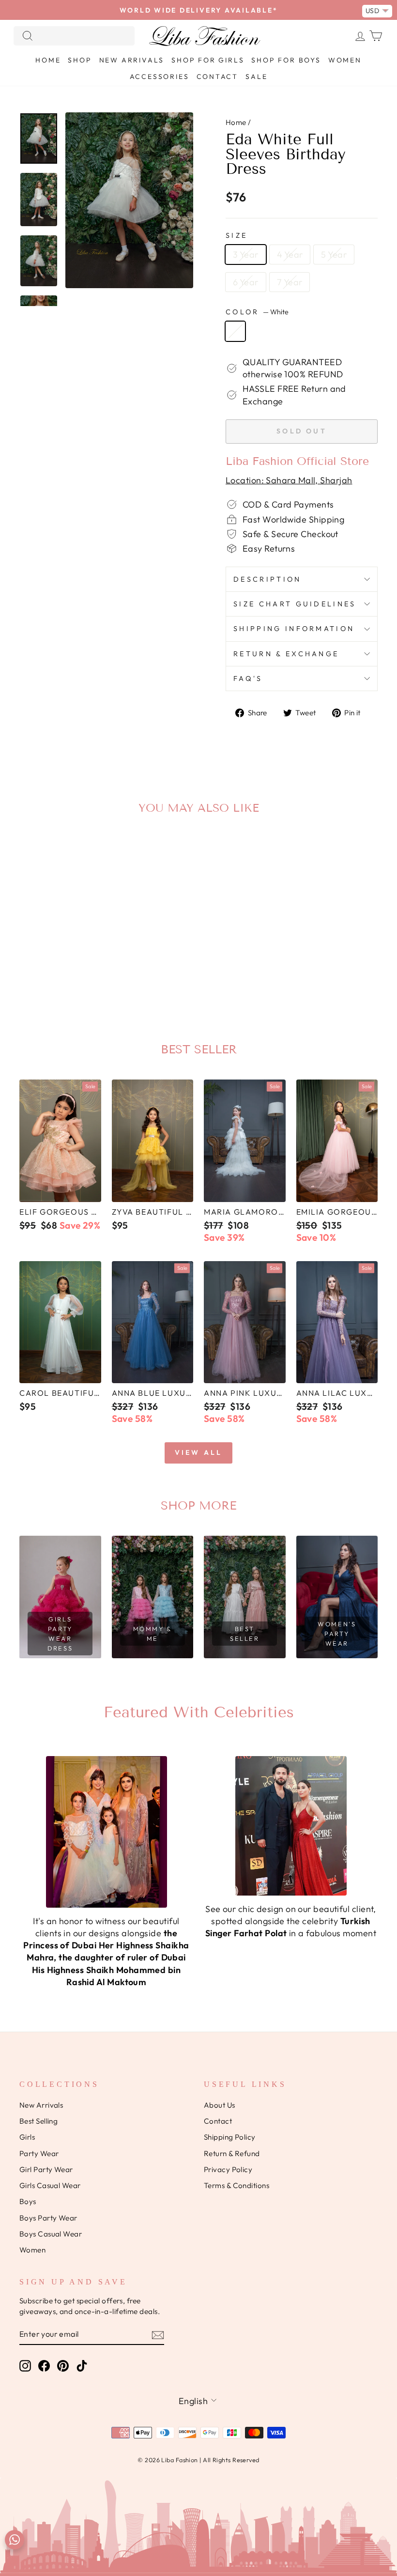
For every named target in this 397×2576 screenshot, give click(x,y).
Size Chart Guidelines (295, 604)
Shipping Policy (230, 2137)
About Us (220, 2105)
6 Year (246, 282)
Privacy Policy (228, 2169)
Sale (256, 77)
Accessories (160, 77)
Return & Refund (232, 2153)
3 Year (246, 255)
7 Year (290, 282)
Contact (218, 77)
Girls (27, 2137)
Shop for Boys (286, 60)
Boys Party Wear (48, 2218)
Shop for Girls (208, 60)
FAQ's (248, 679)
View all (199, 1452)
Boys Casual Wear (51, 2234)
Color (257, 312)
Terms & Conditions (237, 2185)
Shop (80, 60)
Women (345, 60)
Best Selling (38, 2121)
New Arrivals (132, 60)
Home (48, 60)
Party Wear (39, 2153)
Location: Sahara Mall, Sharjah (289, 480)
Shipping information (294, 629)
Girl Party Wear (46, 2169)
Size (237, 235)
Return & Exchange (286, 654)
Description (267, 579)
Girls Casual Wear (50, 2185)
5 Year (334, 255)
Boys (28, 2201)
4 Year (290, 255)
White (235, 331)
